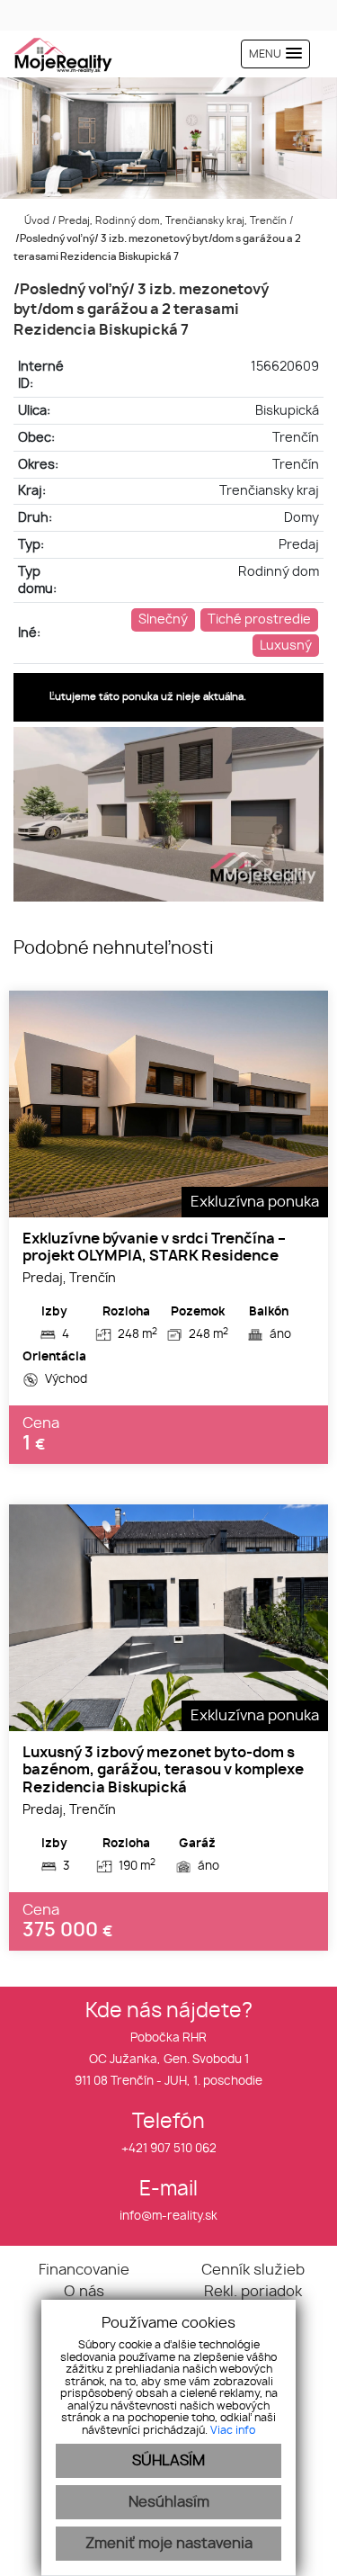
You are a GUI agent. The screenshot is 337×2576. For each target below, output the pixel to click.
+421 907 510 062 (169, 2149)
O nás (84, 2292)
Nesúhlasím (169, 2502)
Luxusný (286, 646)
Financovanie (84, 2270)
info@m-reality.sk (168, 2217)
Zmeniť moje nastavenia (169, 2544)
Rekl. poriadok (253, 2292)
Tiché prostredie (259, 619)
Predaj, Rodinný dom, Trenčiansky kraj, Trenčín (174, 221)
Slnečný (163, 619)
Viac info (233, 2430)
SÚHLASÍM (168, 2461)
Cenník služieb (253, 2270)
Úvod (35, 221)
